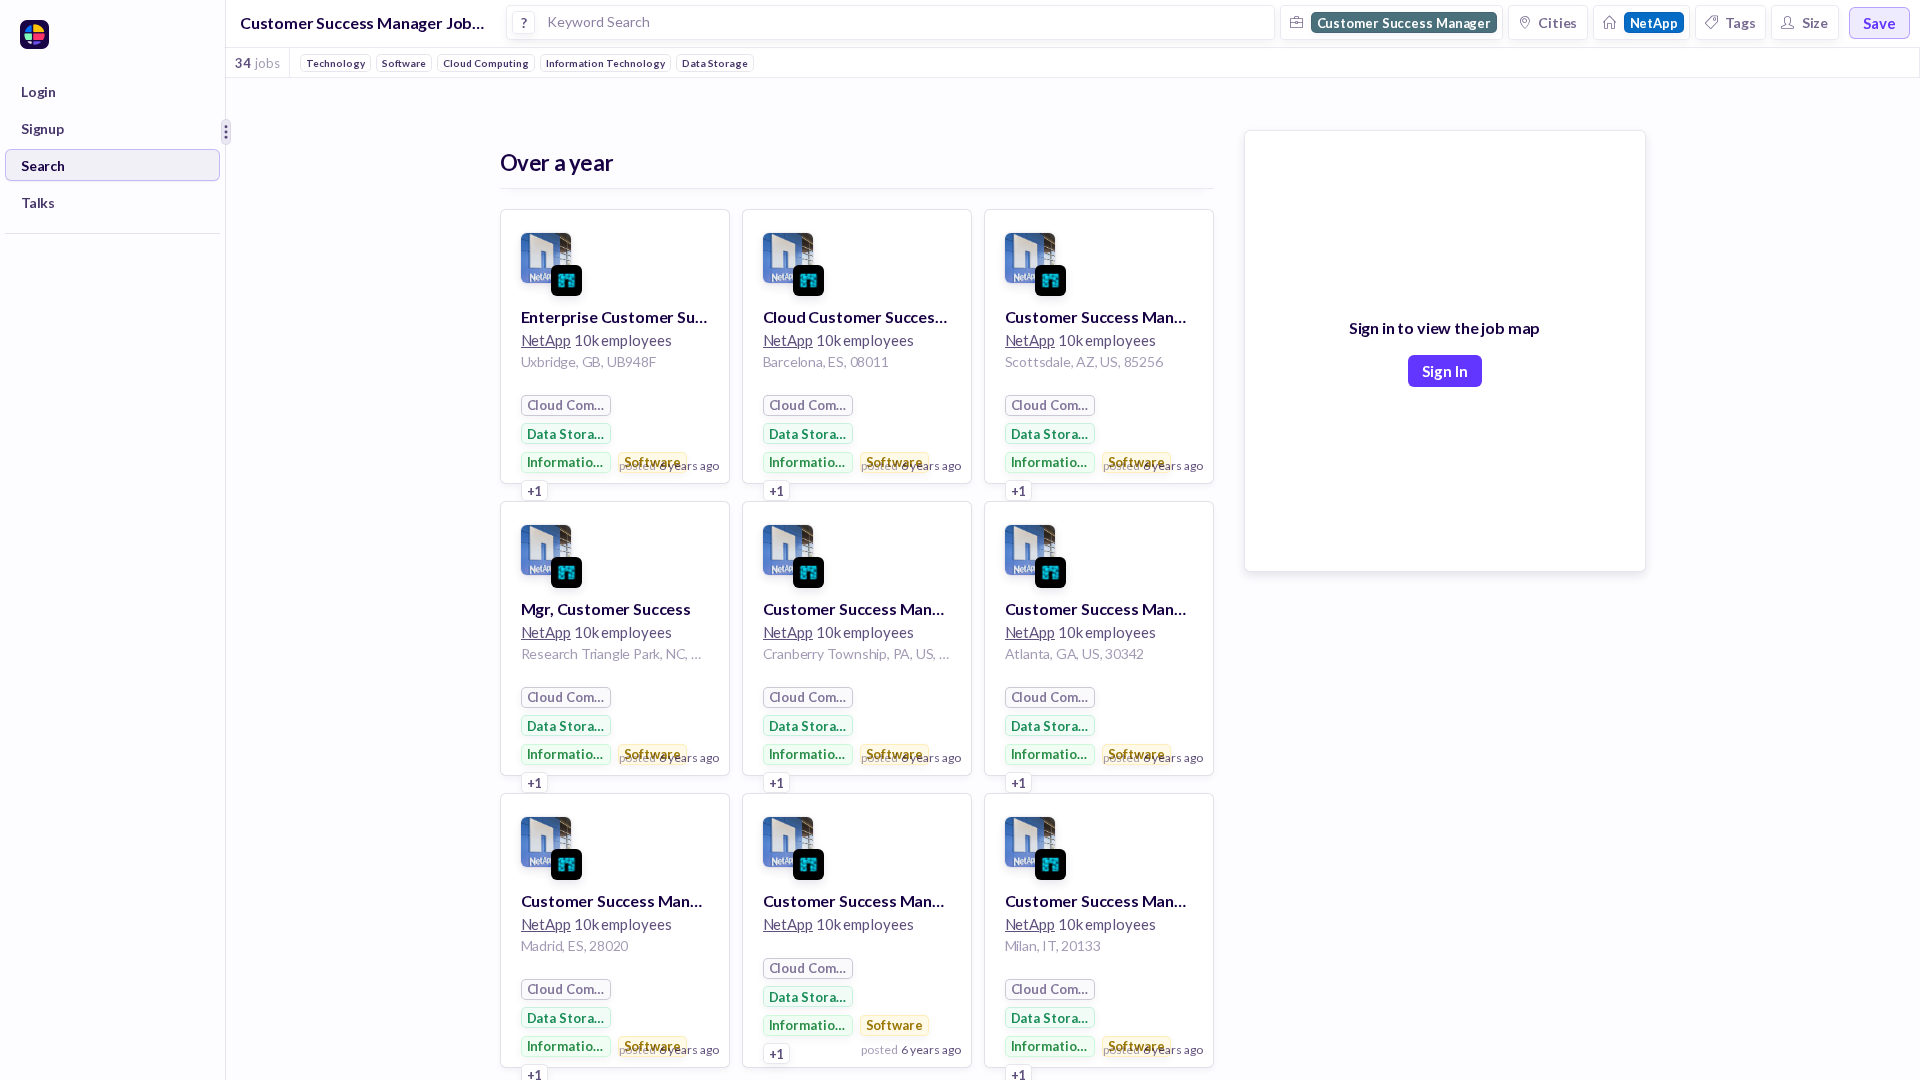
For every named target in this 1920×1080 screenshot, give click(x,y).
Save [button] (1879, 23)
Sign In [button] (1445, 371)
